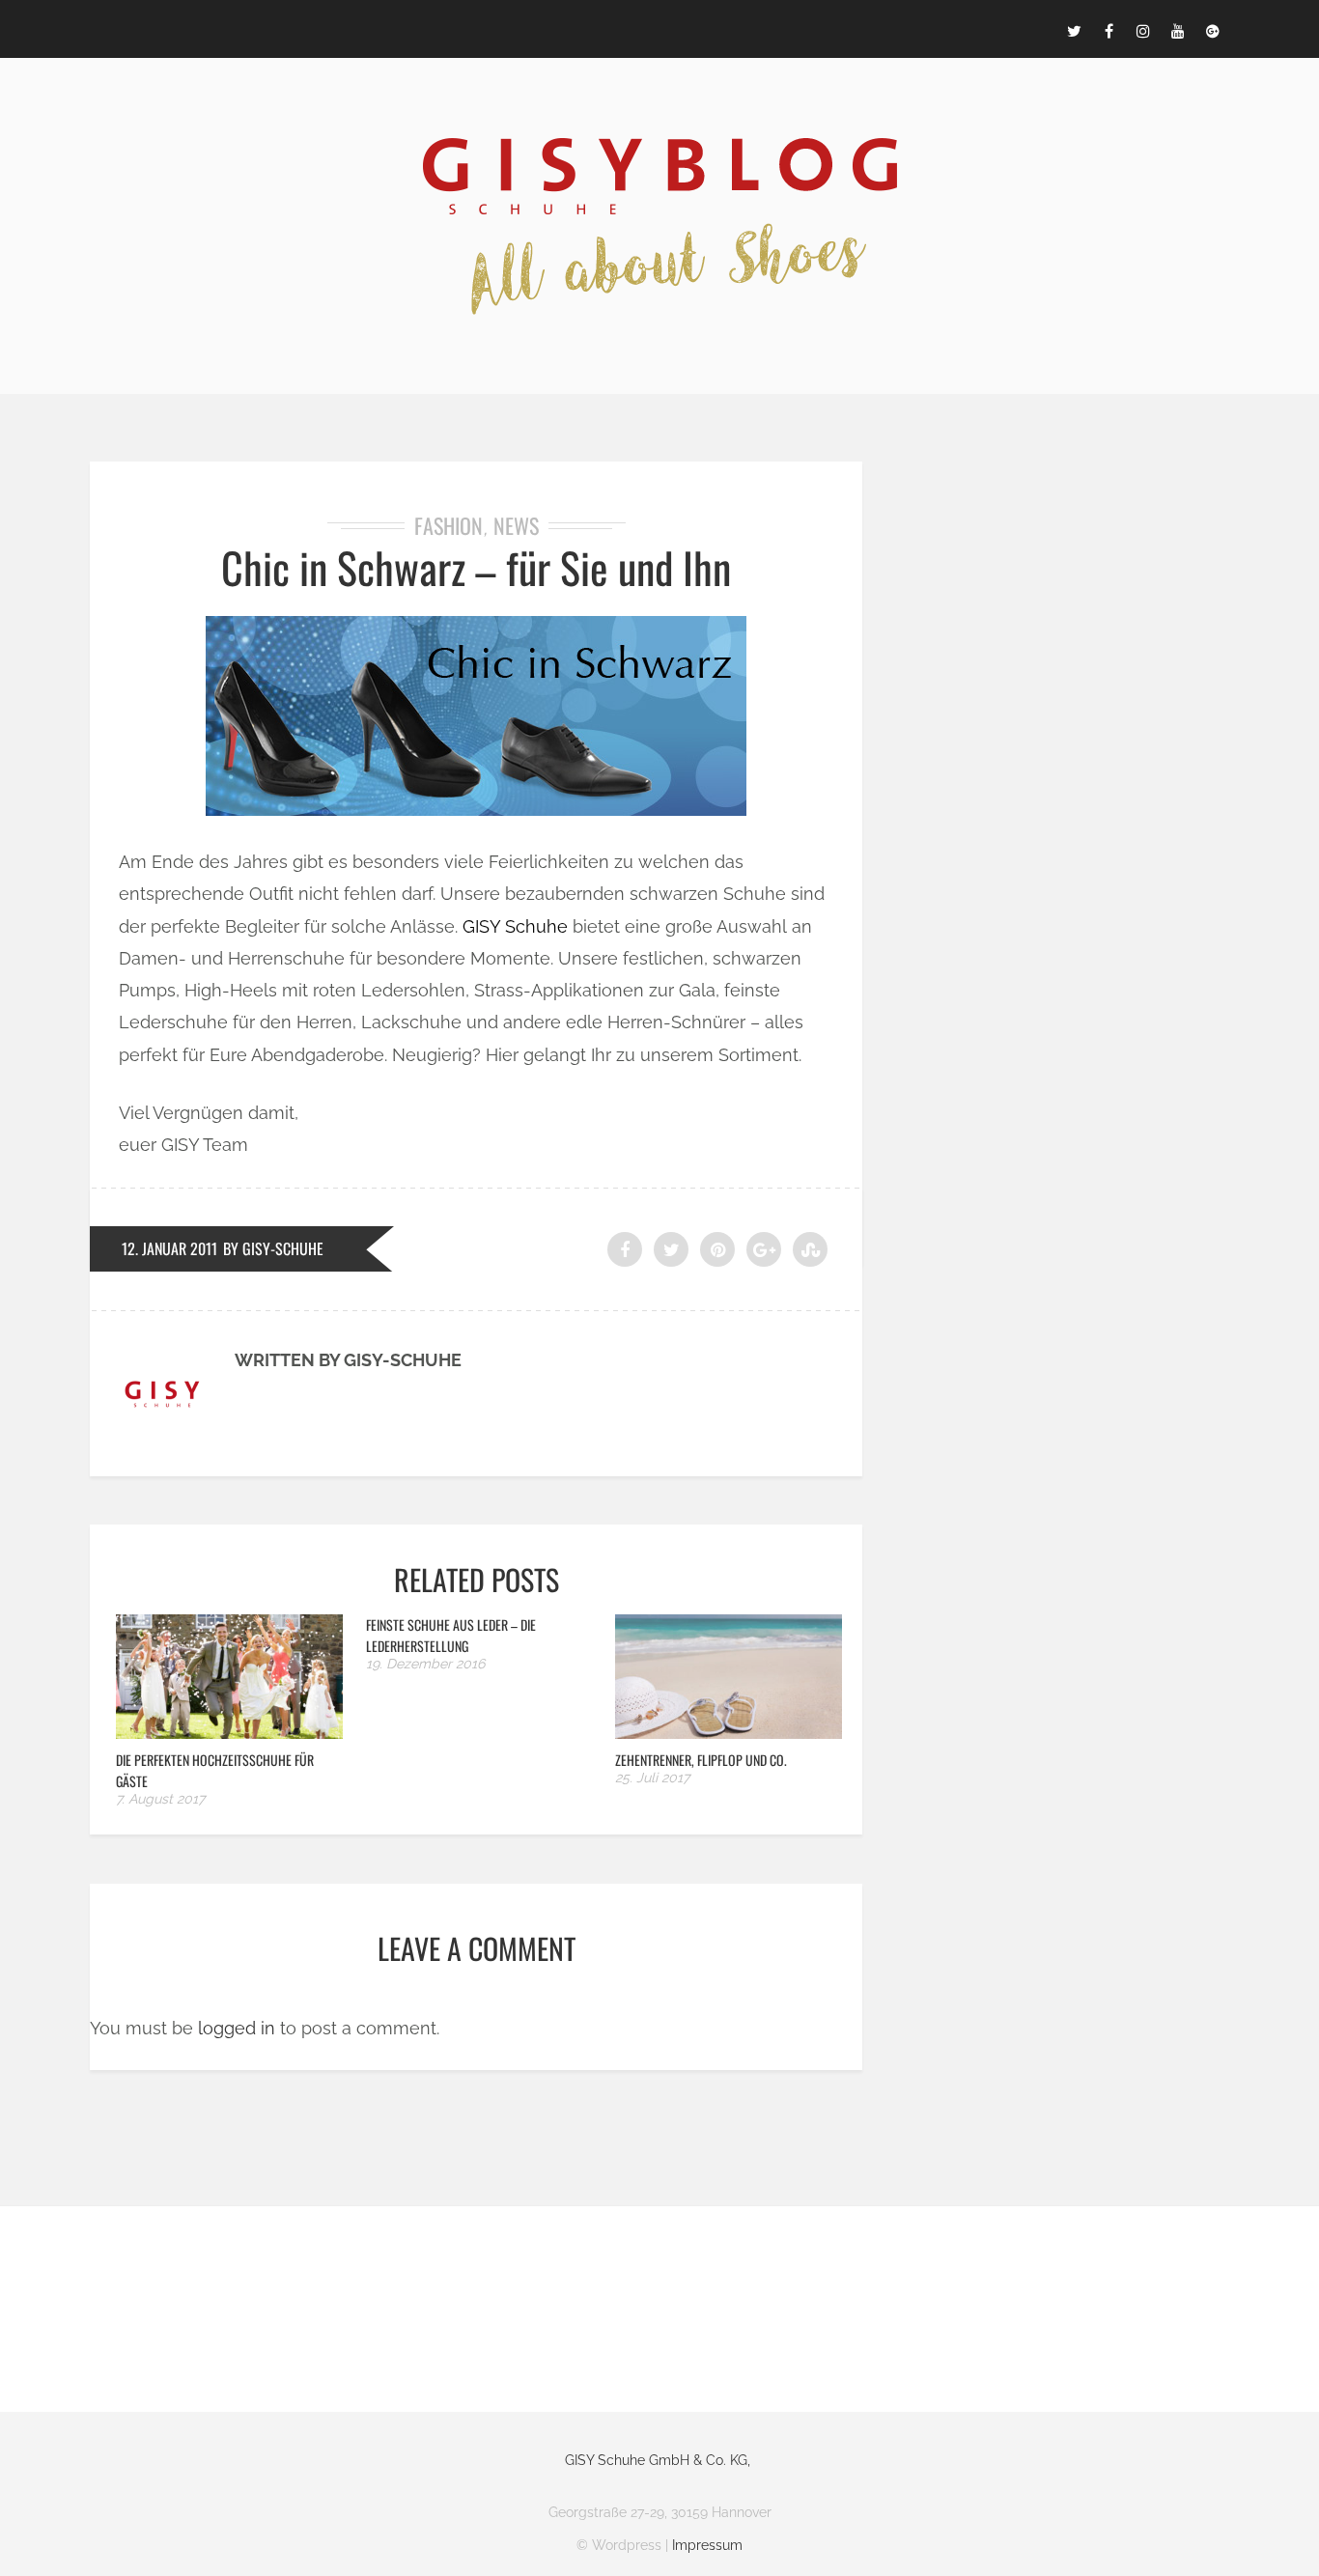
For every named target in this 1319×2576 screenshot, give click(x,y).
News (516, 525)
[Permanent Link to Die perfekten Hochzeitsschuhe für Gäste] (229, 1733)
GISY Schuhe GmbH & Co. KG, (658, 2460)
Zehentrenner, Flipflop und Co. (701, 1760)
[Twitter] (1074, 29)
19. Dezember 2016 (425, 1664)
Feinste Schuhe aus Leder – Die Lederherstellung (451, 1635)
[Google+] (1213, 29)
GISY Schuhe (515, 926)
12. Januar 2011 (169, 1248)
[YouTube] (1178, 29)
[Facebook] (1109, 29)
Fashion (449, 525)
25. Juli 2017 (652, 1778)
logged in (237, 2028)
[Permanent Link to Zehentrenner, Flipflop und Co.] (729, 1733)
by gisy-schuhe (273, 1248)
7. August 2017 (160, 1799)
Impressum (707, 2545)
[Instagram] (1143, 29)
